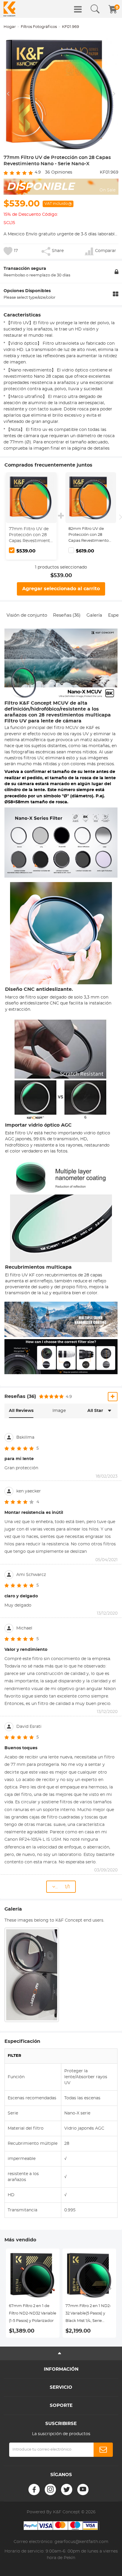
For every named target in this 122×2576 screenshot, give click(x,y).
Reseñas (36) (67, 615)
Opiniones (59, 172)
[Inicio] (9, 9)
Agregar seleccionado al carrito (61, 589)
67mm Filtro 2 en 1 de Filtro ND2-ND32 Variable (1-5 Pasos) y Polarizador (33, 2313)
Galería (94, 615)
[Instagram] (50, 2490)
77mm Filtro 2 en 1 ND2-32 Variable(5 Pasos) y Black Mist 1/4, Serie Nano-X (88, 2314)
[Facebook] (34, 2490)
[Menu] (78, 9)
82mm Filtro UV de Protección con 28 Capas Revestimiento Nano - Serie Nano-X (89, 535)
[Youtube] (83, 2490)
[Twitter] (67, 2490)
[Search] (95, 9)
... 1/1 (62, 1887)
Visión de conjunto (27, 615)
